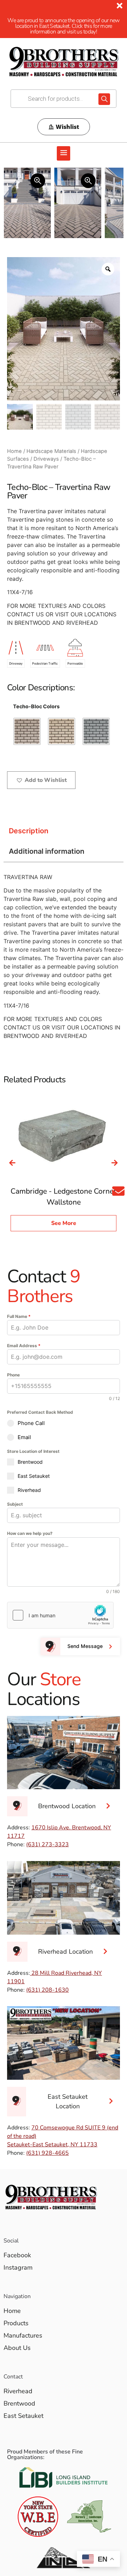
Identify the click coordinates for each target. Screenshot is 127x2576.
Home (14, 451)
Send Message (85, 1646)
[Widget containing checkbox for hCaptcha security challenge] (60, 1615)
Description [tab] (29, 831)
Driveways (46, 459)
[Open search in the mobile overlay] (64, 99)
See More (64, 1223)
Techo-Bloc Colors (36, 707)
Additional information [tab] (47, 851)
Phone (13, 1375)
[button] (64, 154)
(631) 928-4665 (47, 2153)
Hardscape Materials (51, 451)
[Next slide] (115, 1163)
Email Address (24, 1346)
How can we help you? (30, 1533)
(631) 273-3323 (47, 1844)
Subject (15, 1504)
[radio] (27, 731)
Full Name (19, 1316)
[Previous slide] (12, 1163)
